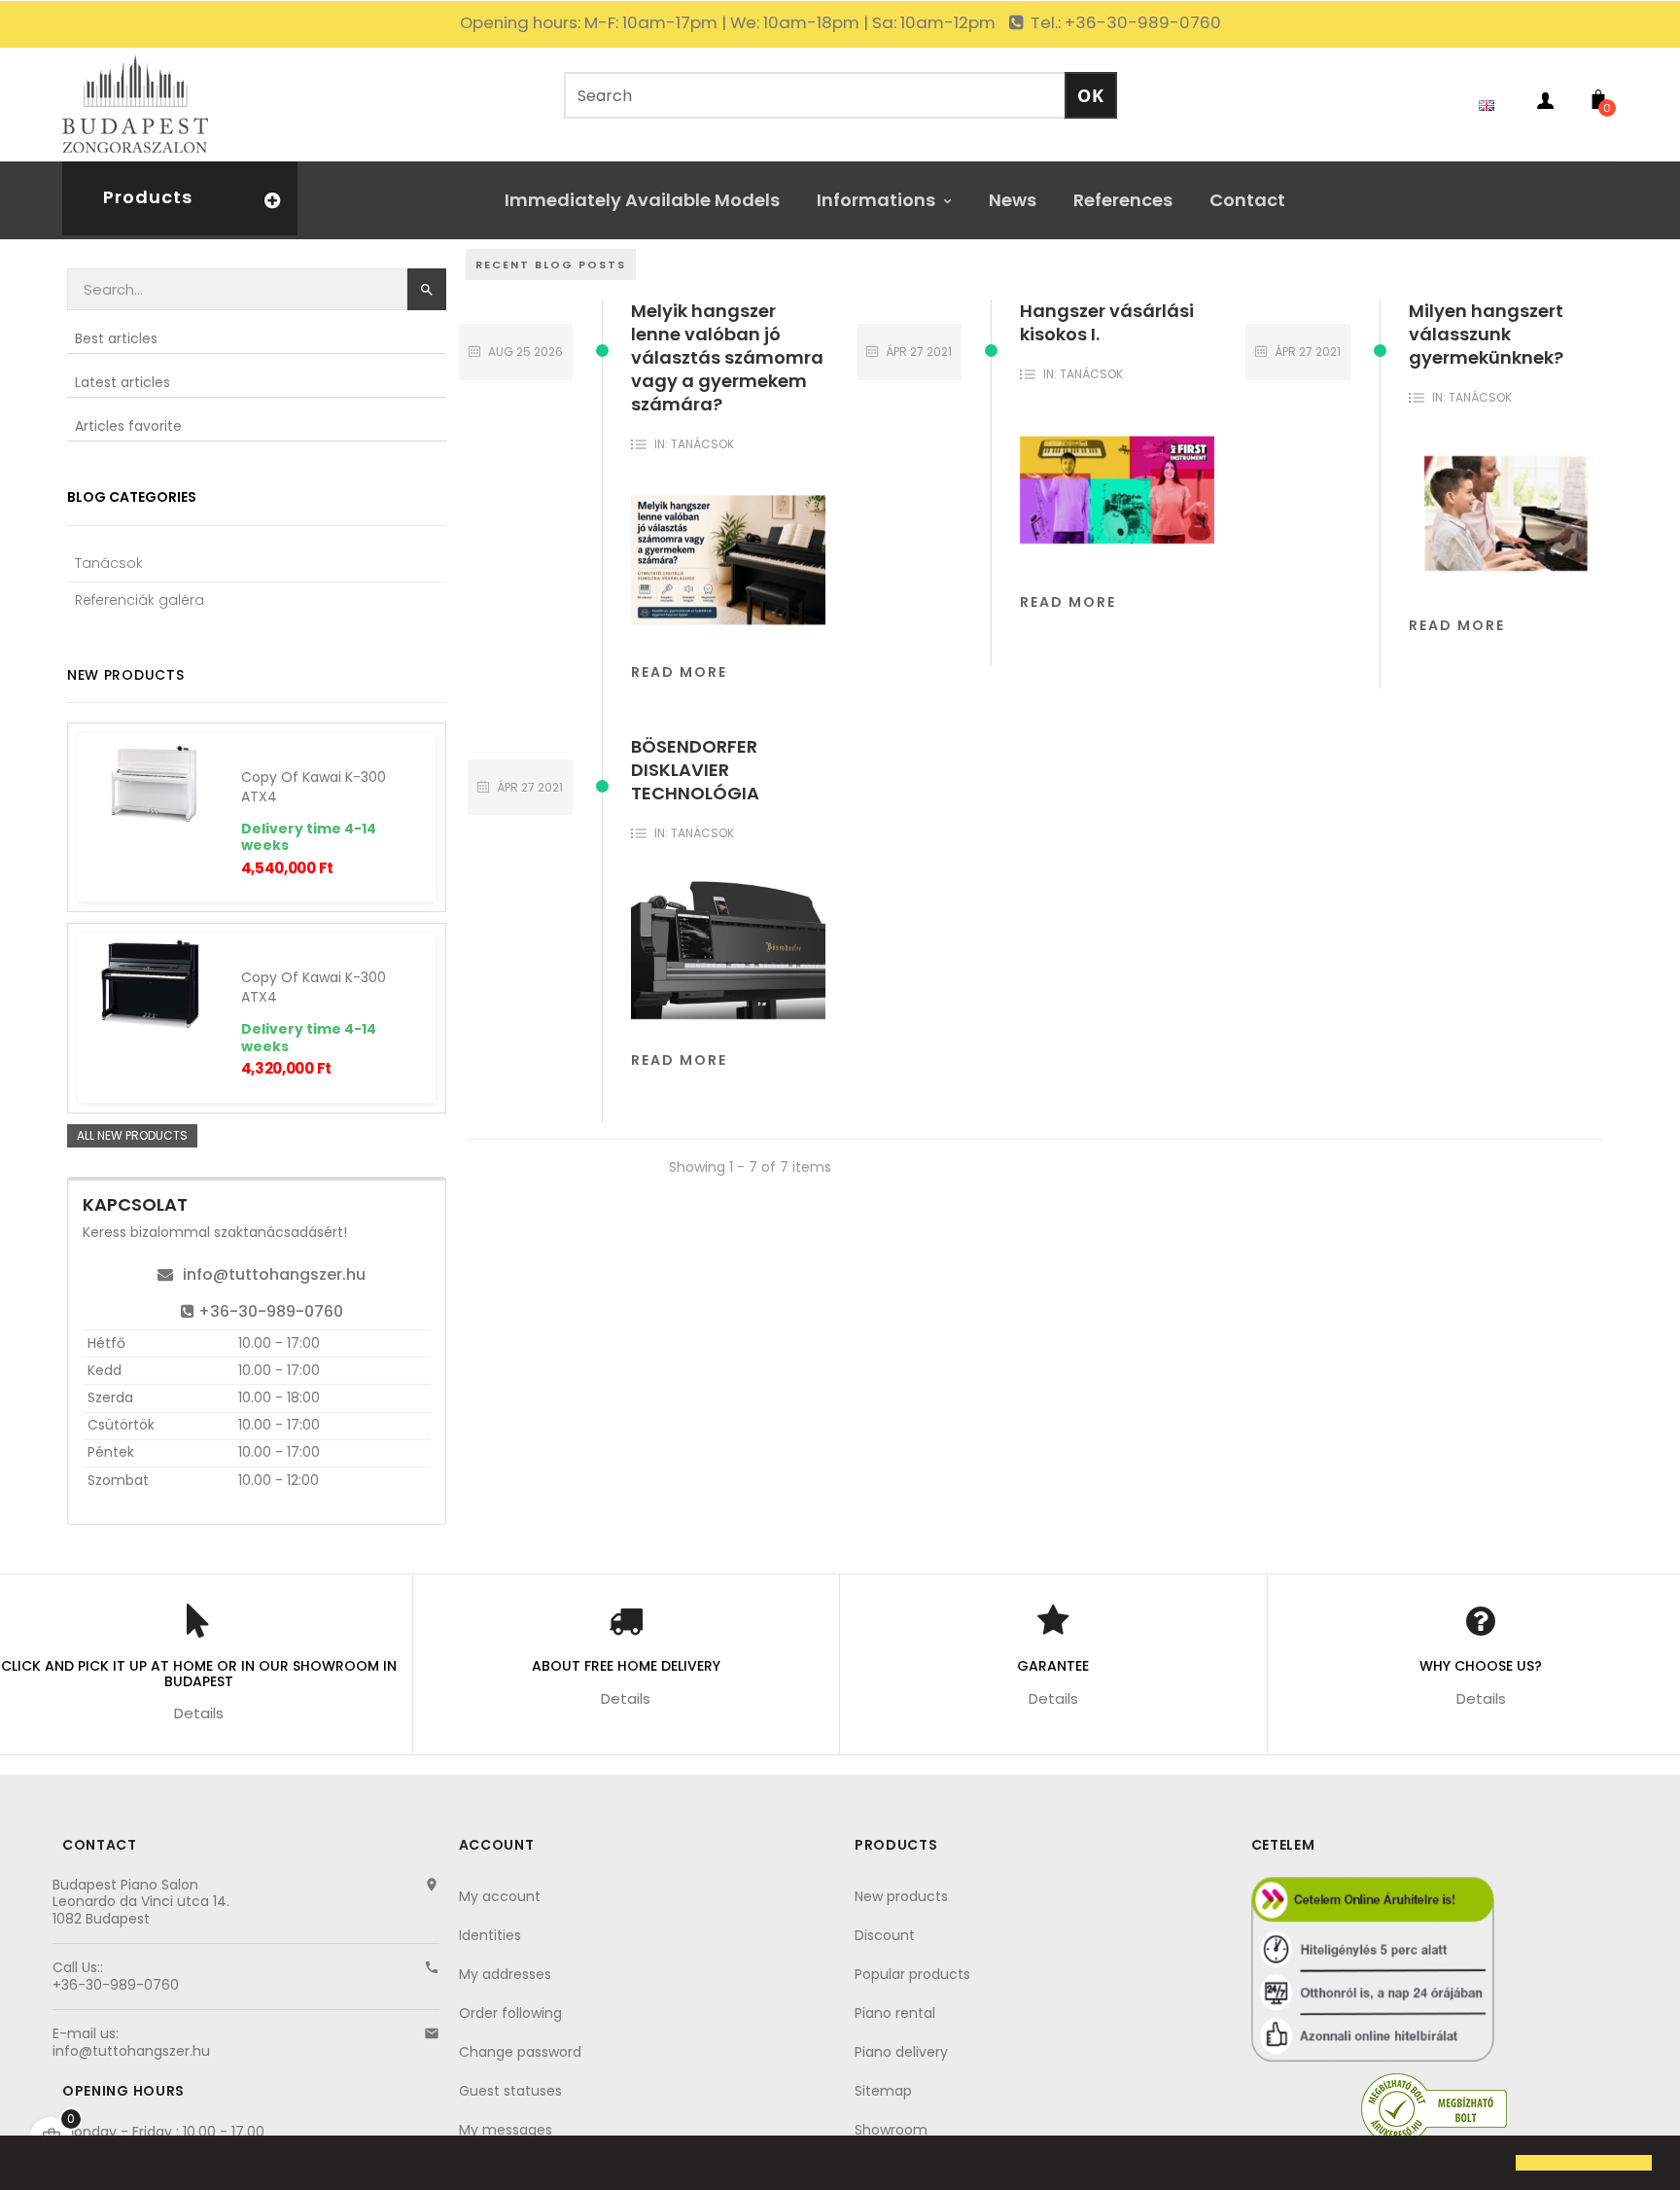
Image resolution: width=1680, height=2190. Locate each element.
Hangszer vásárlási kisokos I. (1107, 322)
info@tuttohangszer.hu (274, 1274)
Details (199, 1713)
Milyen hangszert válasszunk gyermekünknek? (1486, 334)
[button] (31, 2165)
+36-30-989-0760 (271, 1311)
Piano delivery (901, 2052)
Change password (520, 2052)
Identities (490, 1935)
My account (500, 1896)
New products (901, 1896)
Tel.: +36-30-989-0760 (1124, 22)
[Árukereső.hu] (1434, 2108)
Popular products (912, 1974)
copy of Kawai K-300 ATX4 (314, 787)
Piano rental (895, 2013)
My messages (506, 2130)
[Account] (1545, 104)
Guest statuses (510, 2091)
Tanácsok (702, 444)
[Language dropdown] (1491, 104)
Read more (679, 672)
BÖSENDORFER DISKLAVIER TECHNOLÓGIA (695, 770)
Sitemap (883, 2091)
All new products (132, 1135)
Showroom (891, 2130)
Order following (510, 2013)
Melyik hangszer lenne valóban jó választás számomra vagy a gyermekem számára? (727, 357)
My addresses (505, 1974)
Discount (885, 1935)
